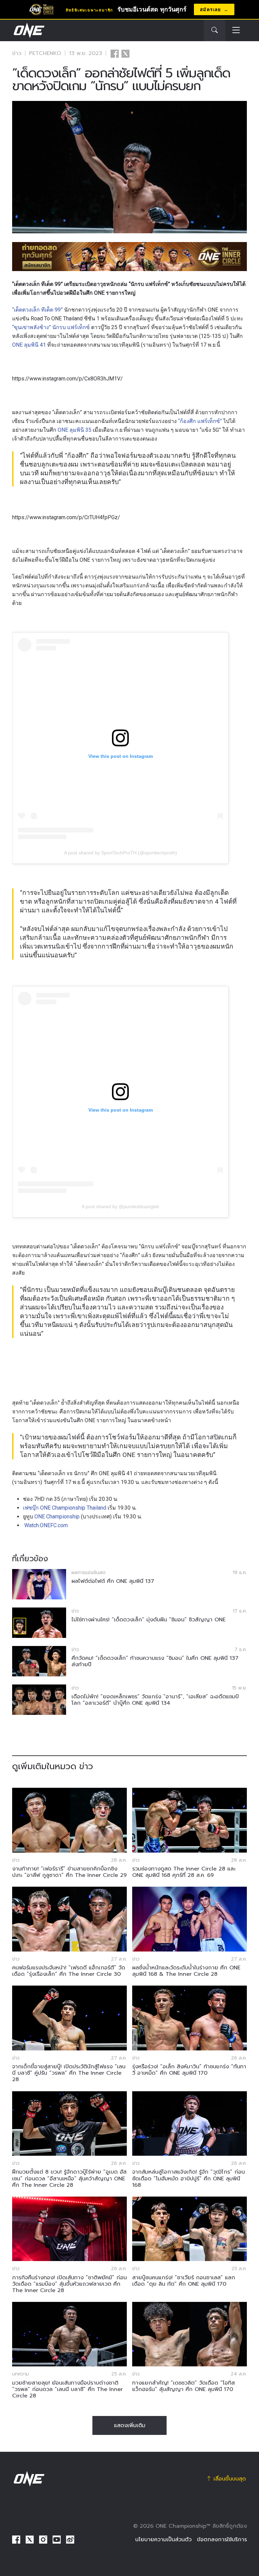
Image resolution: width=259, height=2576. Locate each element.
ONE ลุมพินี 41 (29, 345)
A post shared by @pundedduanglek (120, 1206)
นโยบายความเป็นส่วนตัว (163, 2540)
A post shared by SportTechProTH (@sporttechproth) (121, 853)
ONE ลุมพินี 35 (74, 430)
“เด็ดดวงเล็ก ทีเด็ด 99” (37, 310)
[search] (214, 30)
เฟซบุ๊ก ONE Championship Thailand (65, 1508)
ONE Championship (57, 1517)
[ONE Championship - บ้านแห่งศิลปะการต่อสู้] (28, 30)
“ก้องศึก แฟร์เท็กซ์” (200, 421)
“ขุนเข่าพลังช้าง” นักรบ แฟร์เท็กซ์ (51, 327)
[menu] (236, 31)
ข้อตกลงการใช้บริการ (222, 2540)
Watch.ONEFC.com (46, 1525)
